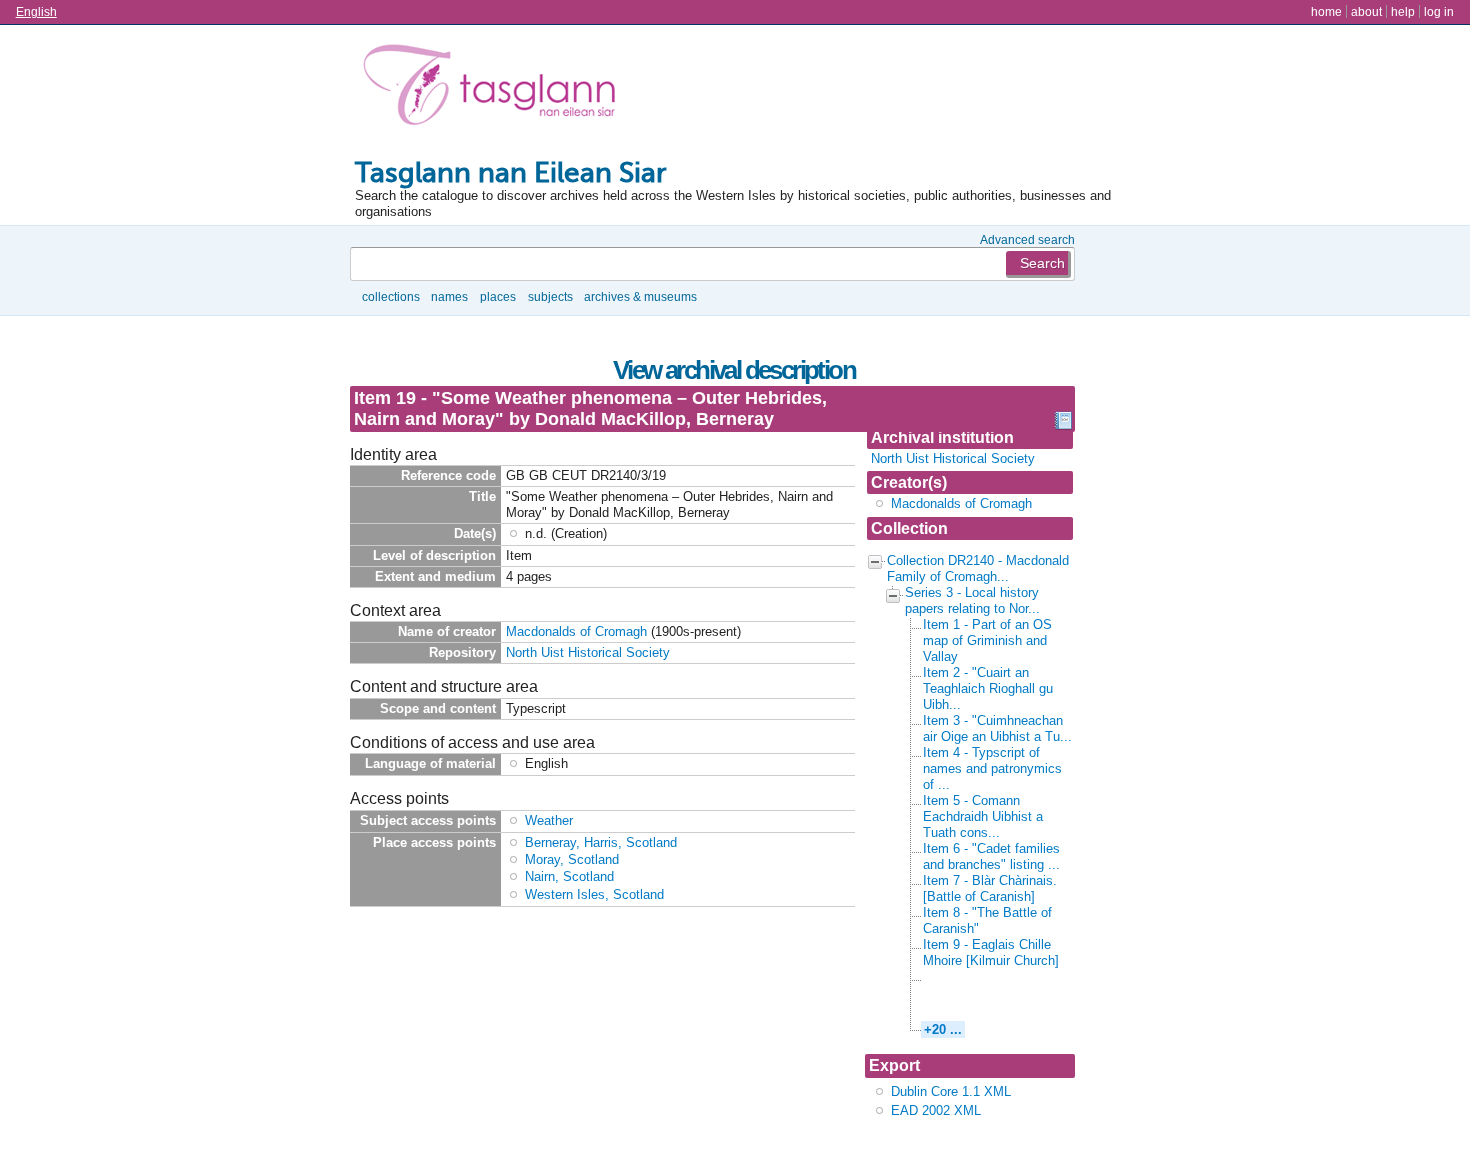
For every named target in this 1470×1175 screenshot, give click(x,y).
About (1366, 11)
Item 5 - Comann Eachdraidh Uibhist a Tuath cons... (983, 816)
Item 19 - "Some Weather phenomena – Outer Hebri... (995, 993)
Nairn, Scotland (569, 876)
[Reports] (1063, 425)
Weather (549, 820)
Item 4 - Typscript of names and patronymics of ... (992, 768)
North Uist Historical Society (953, 458)
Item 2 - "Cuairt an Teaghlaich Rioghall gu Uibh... (988, 688)
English (36, 11)
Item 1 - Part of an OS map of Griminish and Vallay (987, 640)
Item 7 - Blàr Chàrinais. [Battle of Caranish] (990, 888)
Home (1326, 11)
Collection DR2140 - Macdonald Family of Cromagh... (978, 568)
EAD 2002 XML (936, 1110)
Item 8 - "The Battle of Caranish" (987, 920)
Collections (391, 296)
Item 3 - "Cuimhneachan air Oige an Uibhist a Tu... (997, 728)
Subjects (550, 296)
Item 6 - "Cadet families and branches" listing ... (991, 856)
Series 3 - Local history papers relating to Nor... (972, 600)
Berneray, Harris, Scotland (601, 842)
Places (498, 296)
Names (449, 296)
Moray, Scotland (572, 859)
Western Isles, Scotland (594, 894)
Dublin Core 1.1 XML (951, 1091)
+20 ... (943, 1029)
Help (1403, 11)
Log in (1439, 11)
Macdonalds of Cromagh (961, 503)
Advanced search (1027, 239)
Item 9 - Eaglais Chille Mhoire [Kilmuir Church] (991, 952)
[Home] (494, 89)
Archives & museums (640, 296)
